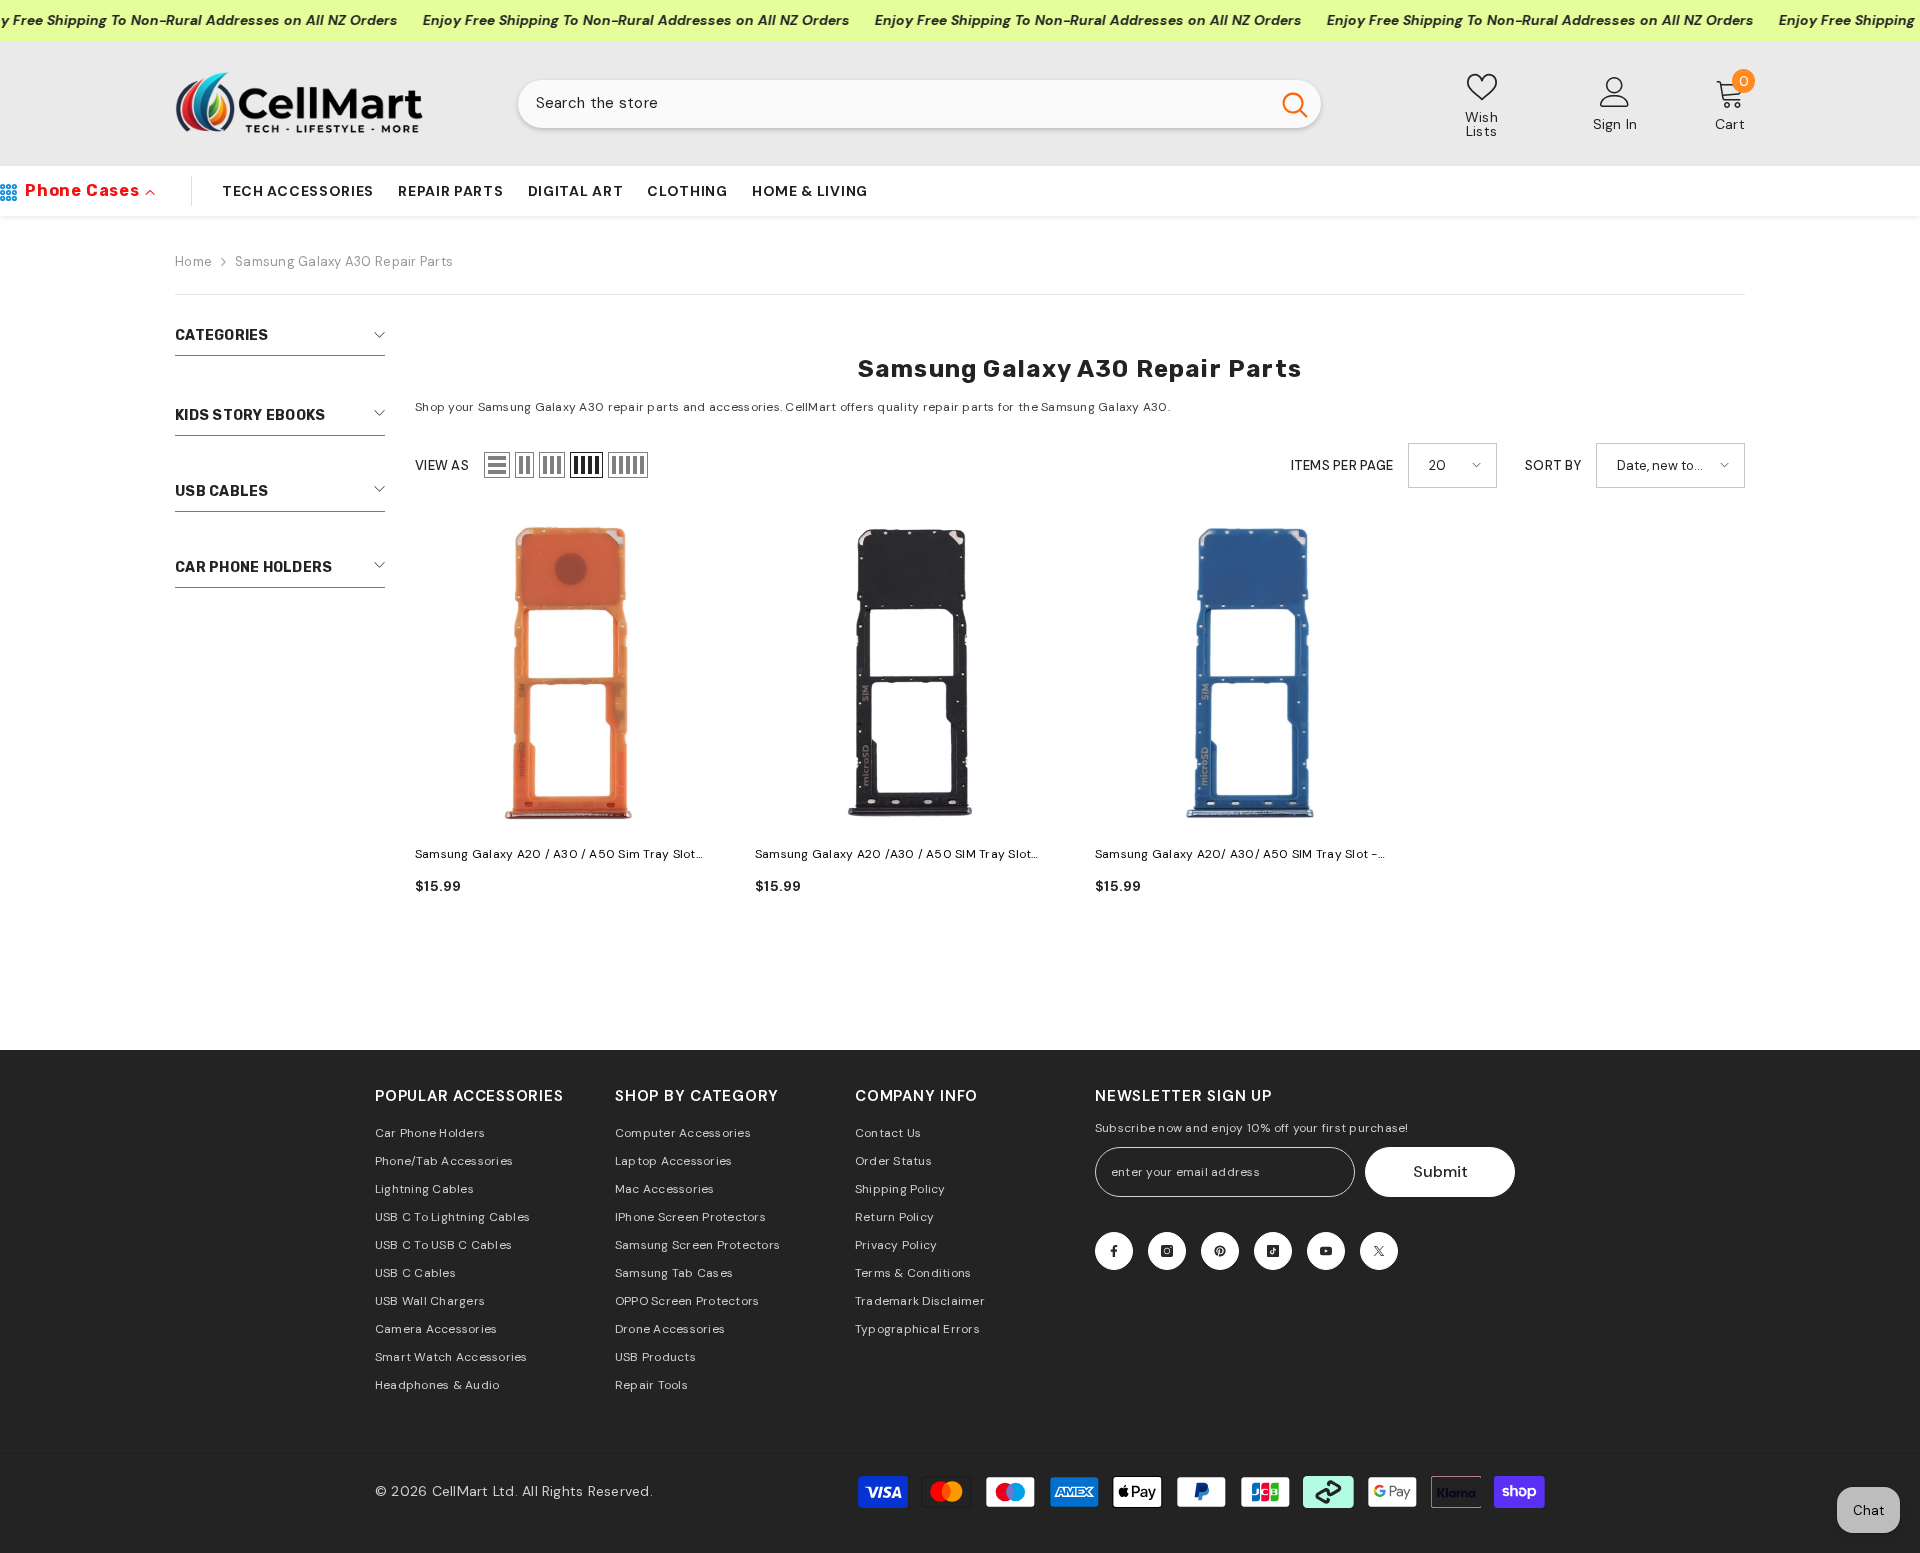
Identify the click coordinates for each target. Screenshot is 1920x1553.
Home (193, 261)
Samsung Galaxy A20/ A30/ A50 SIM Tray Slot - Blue (1236, 855)
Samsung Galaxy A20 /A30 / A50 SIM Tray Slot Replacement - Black (893, 855)
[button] (497, 465)
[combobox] (893, 104)
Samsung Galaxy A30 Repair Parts (344, 261)
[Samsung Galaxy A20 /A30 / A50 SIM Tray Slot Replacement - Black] (910, 673)
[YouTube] (1326, 1251)
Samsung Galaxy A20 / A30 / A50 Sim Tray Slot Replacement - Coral (555, 855)
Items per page (1342, 465)
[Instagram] (1167, 1251)
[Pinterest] (1220, 1251)
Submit (1440, 1171)
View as (442, 465)
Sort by (1553, 465)
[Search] (919, 104)
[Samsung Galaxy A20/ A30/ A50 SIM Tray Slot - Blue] (1250, 673)
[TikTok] (1273, 1251)
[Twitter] (1379, 1251)
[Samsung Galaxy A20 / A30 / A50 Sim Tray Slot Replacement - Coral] (570, 673)
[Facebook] (1114, 1251)
